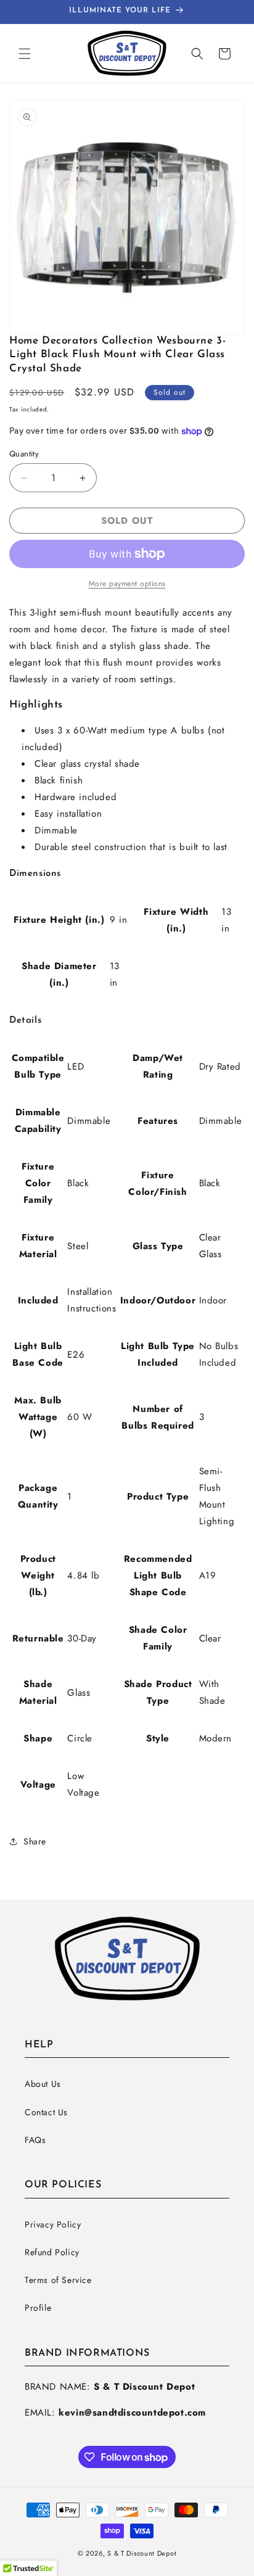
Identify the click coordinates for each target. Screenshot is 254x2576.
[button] (25, 54)
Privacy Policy (53, 2224)
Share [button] (35, 1841)
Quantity (24, 454)
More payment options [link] (127, 584)
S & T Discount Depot (142, 2553)
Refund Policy (52, 2252)
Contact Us (46, 2112)
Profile (38, 2308)
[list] (127, 217)
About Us (43, 2084)
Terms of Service (58, 2280)
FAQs (35, 2140)
